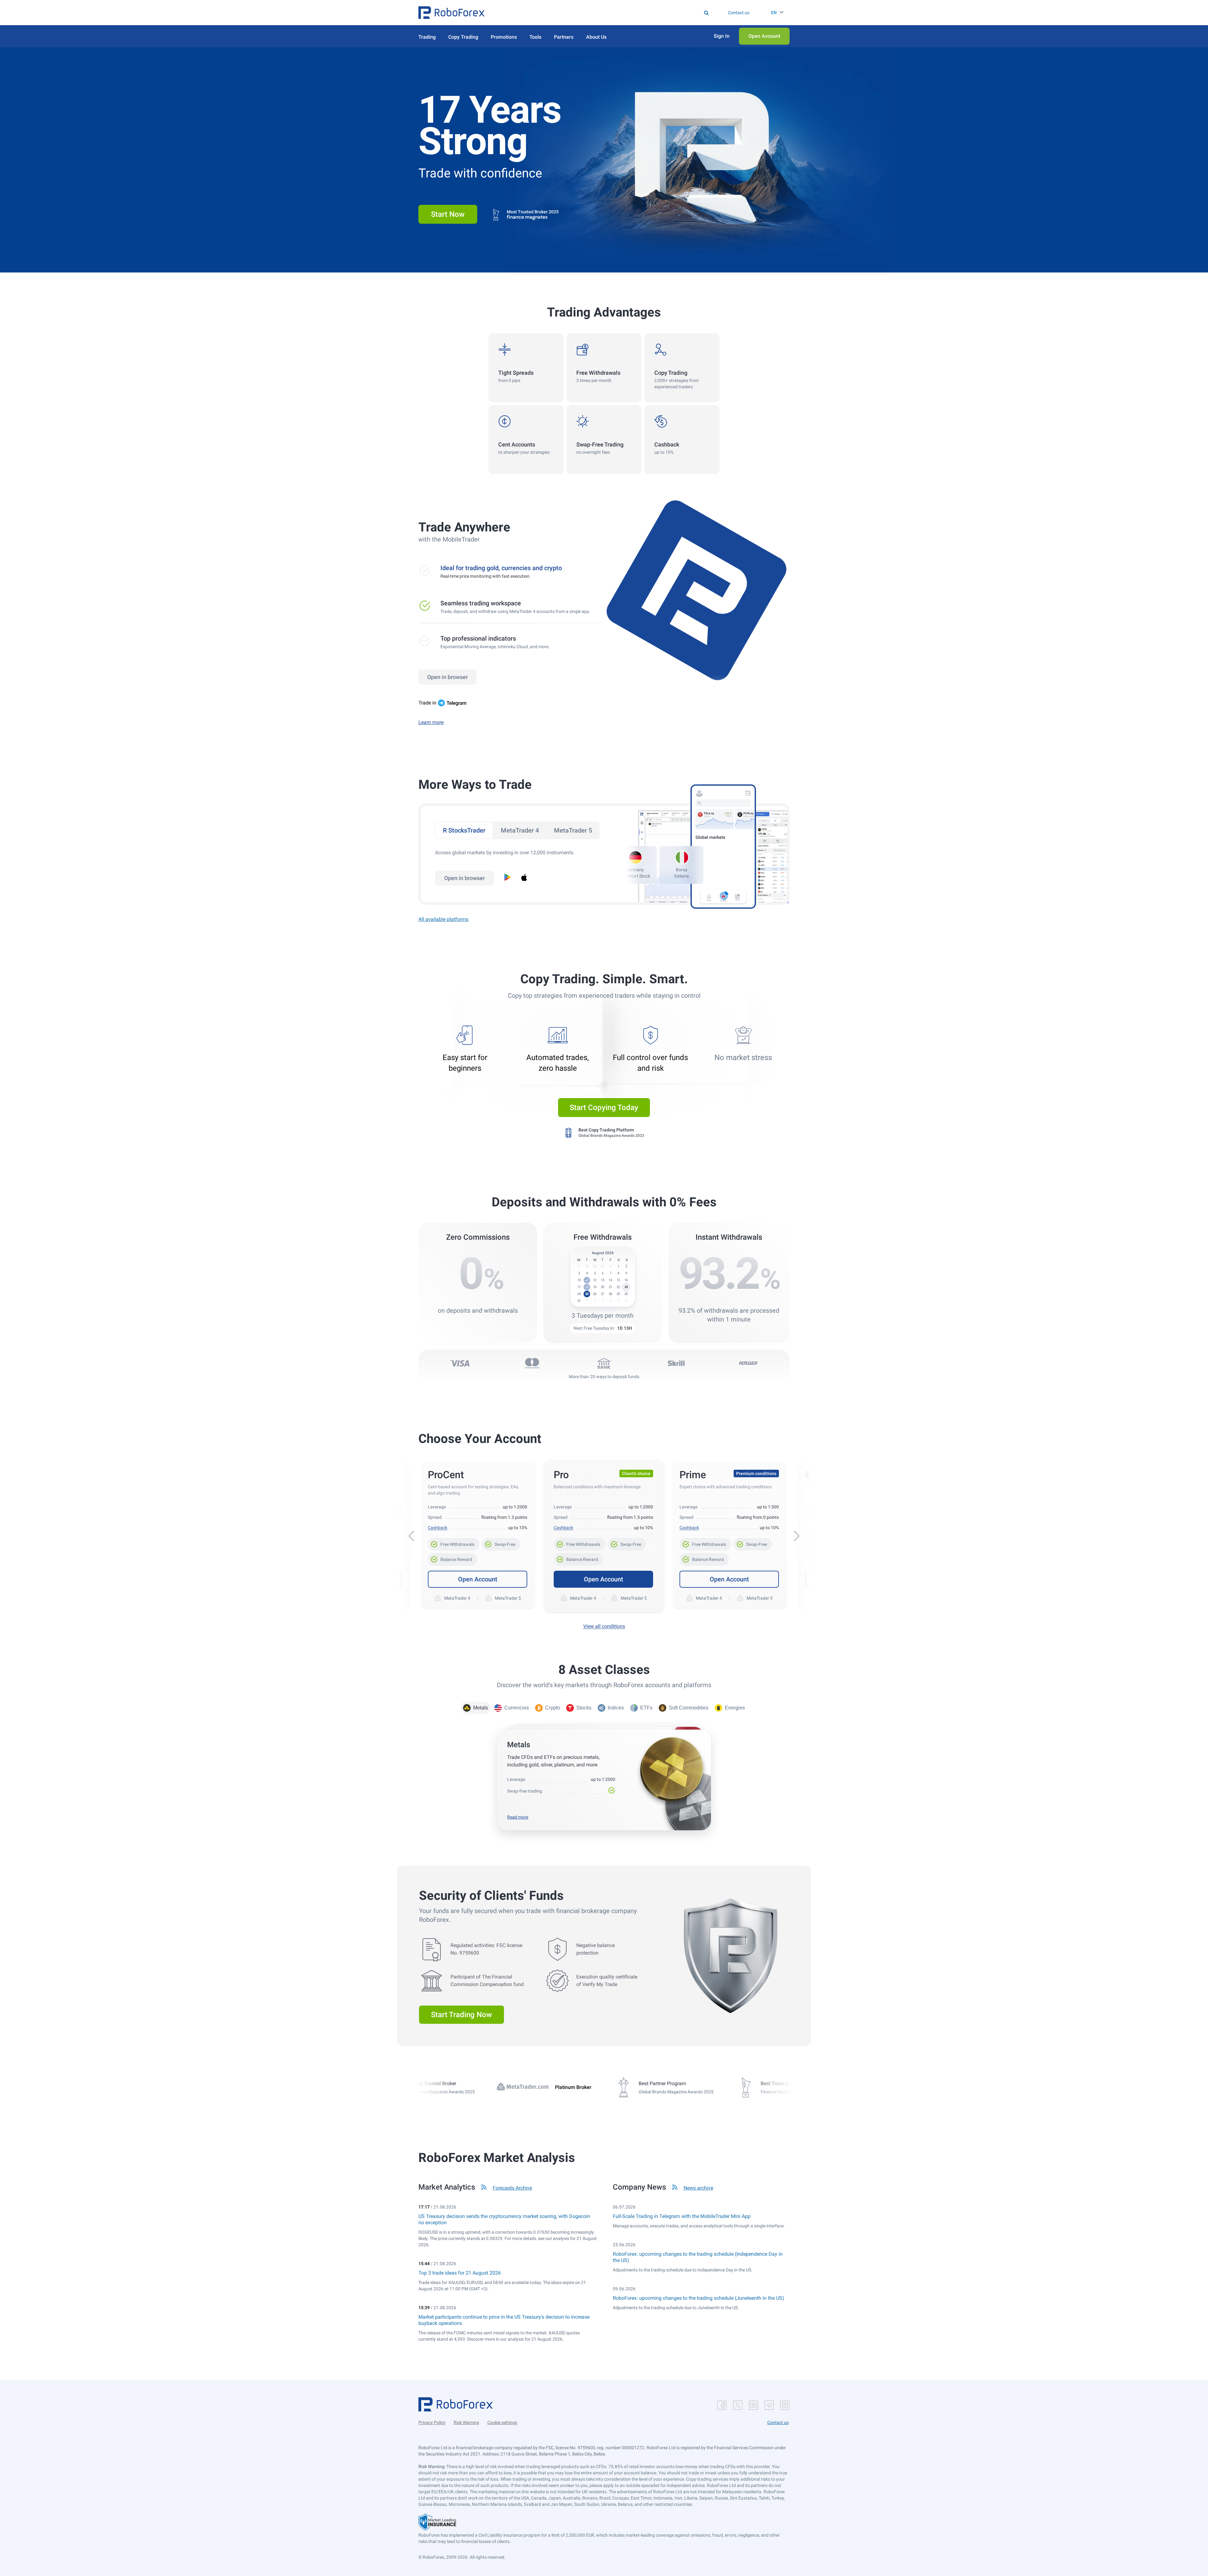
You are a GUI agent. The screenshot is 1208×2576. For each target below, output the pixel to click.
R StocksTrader (464, 830)
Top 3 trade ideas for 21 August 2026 (460, 2273)
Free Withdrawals (454, 1542)
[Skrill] (676, 1363)
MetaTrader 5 (573, 830)
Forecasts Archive (512, 2188)
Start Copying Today (604, 1108)
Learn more (431, 722)
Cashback (438, 1528)
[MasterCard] (532, 1363)
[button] (451, 13)
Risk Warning (466, 2422)
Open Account (478, 1579)
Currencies (517, 1708)
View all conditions (604, 1626)
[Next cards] (797, 1536)
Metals (481, 1708)
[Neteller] (748, 1363)
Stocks (584, 1708)
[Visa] (460, 1363)
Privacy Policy (432, 2422)
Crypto (553, 1708)
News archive (698, 2188)
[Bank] (604, 1363)
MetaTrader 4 (520, 830)
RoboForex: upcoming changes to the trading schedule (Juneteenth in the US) (699, 2298)
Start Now (448, 214)
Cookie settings (502, 2422)
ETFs (646, 1708)
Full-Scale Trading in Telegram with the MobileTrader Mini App (682, 2216)
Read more (518, 1817)
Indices (616, 1708)
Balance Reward (453, 1557)
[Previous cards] (411, 1536)
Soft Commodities (689, 1708)
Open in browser (447, 677)
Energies (735, 1708)
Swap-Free (501, 1542)
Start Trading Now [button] (461, 2015)
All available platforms (443, 919)
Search (608, 13)
